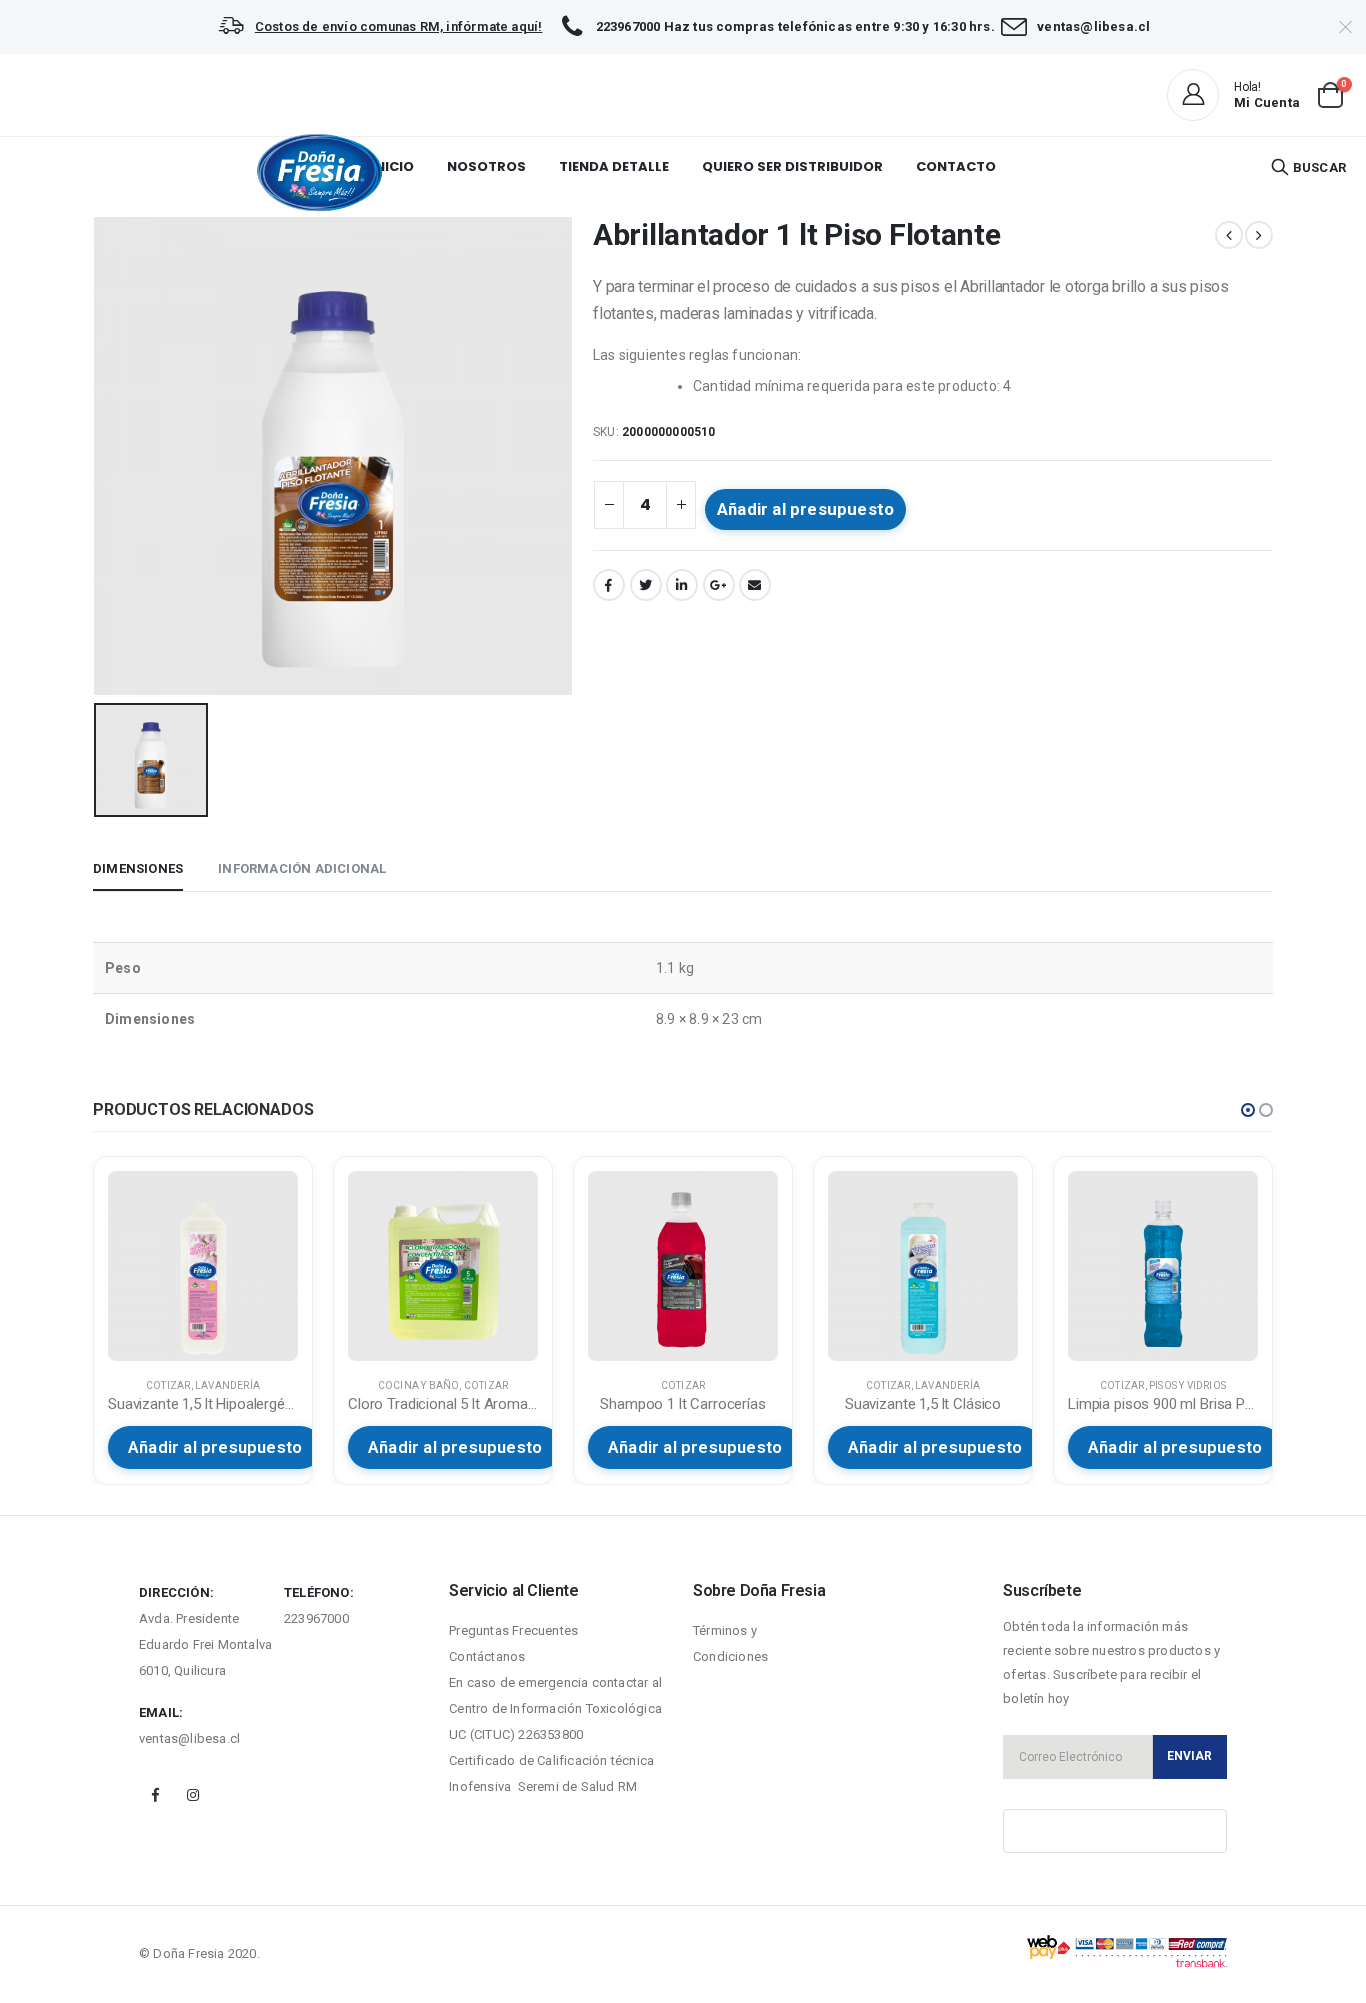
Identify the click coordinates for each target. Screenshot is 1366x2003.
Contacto (956, 166)
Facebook (609, 585)
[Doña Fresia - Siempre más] (320, 171)
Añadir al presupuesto (805, 509)
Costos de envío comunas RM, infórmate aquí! (399, 26)
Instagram (193, 1795)
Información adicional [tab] (302, 868)
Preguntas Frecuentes (513, 1630)
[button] (1248, 1110)
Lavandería (227, 1385)
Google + (719, 585)
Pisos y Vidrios (1187, 1385)
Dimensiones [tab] (138, 868)
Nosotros (486, 166)
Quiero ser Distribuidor (792, 166)
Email (755, 585)
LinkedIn (682, 585)
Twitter (646, 585)
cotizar (168, 1385)
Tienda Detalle (614, 166)
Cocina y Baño (419, 1385)
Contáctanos (487, 1656)
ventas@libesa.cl (189, 1738)
